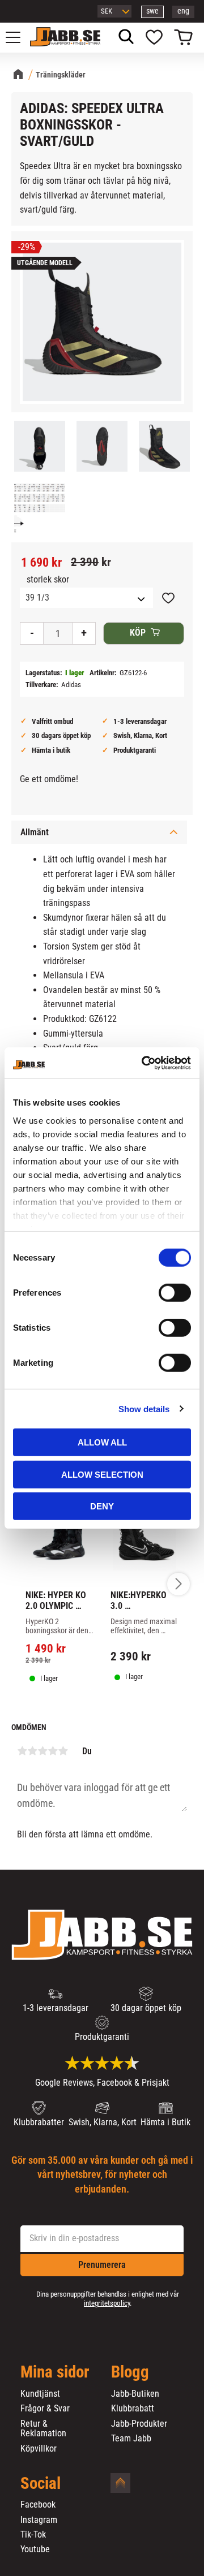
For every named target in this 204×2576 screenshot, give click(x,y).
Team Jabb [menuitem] (131, 2439)
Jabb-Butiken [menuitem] (135, 2394)
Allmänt (35, 832)
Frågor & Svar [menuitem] (45, 2409)
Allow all (102, 1442)
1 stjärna (22, 1751)
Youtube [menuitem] (35, 2549)
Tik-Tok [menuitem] (33, 2535)
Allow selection (102, 1474)
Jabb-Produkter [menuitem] (139, 2424)
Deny (102, 1506)
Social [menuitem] (41, 2484)
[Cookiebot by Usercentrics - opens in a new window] (144, 1063)
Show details (144, 1408)
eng (183, 11)
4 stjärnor (53, 1751)
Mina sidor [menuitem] (55, 2372)
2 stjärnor (32, 1751)
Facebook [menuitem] (38, 2505)
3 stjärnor (42, 1751)
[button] (19, 37)
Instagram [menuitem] (39, 2520)
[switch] (175, 1293)
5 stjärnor (63, 1751)
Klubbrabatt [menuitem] (133, 2409)
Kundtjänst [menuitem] (40, 2394)
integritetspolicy (107, 2303)
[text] (41, 563)
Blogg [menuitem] (130, 2372)
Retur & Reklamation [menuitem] (43, 2429)
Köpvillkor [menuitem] (39, 2449)
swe (152, 11)
